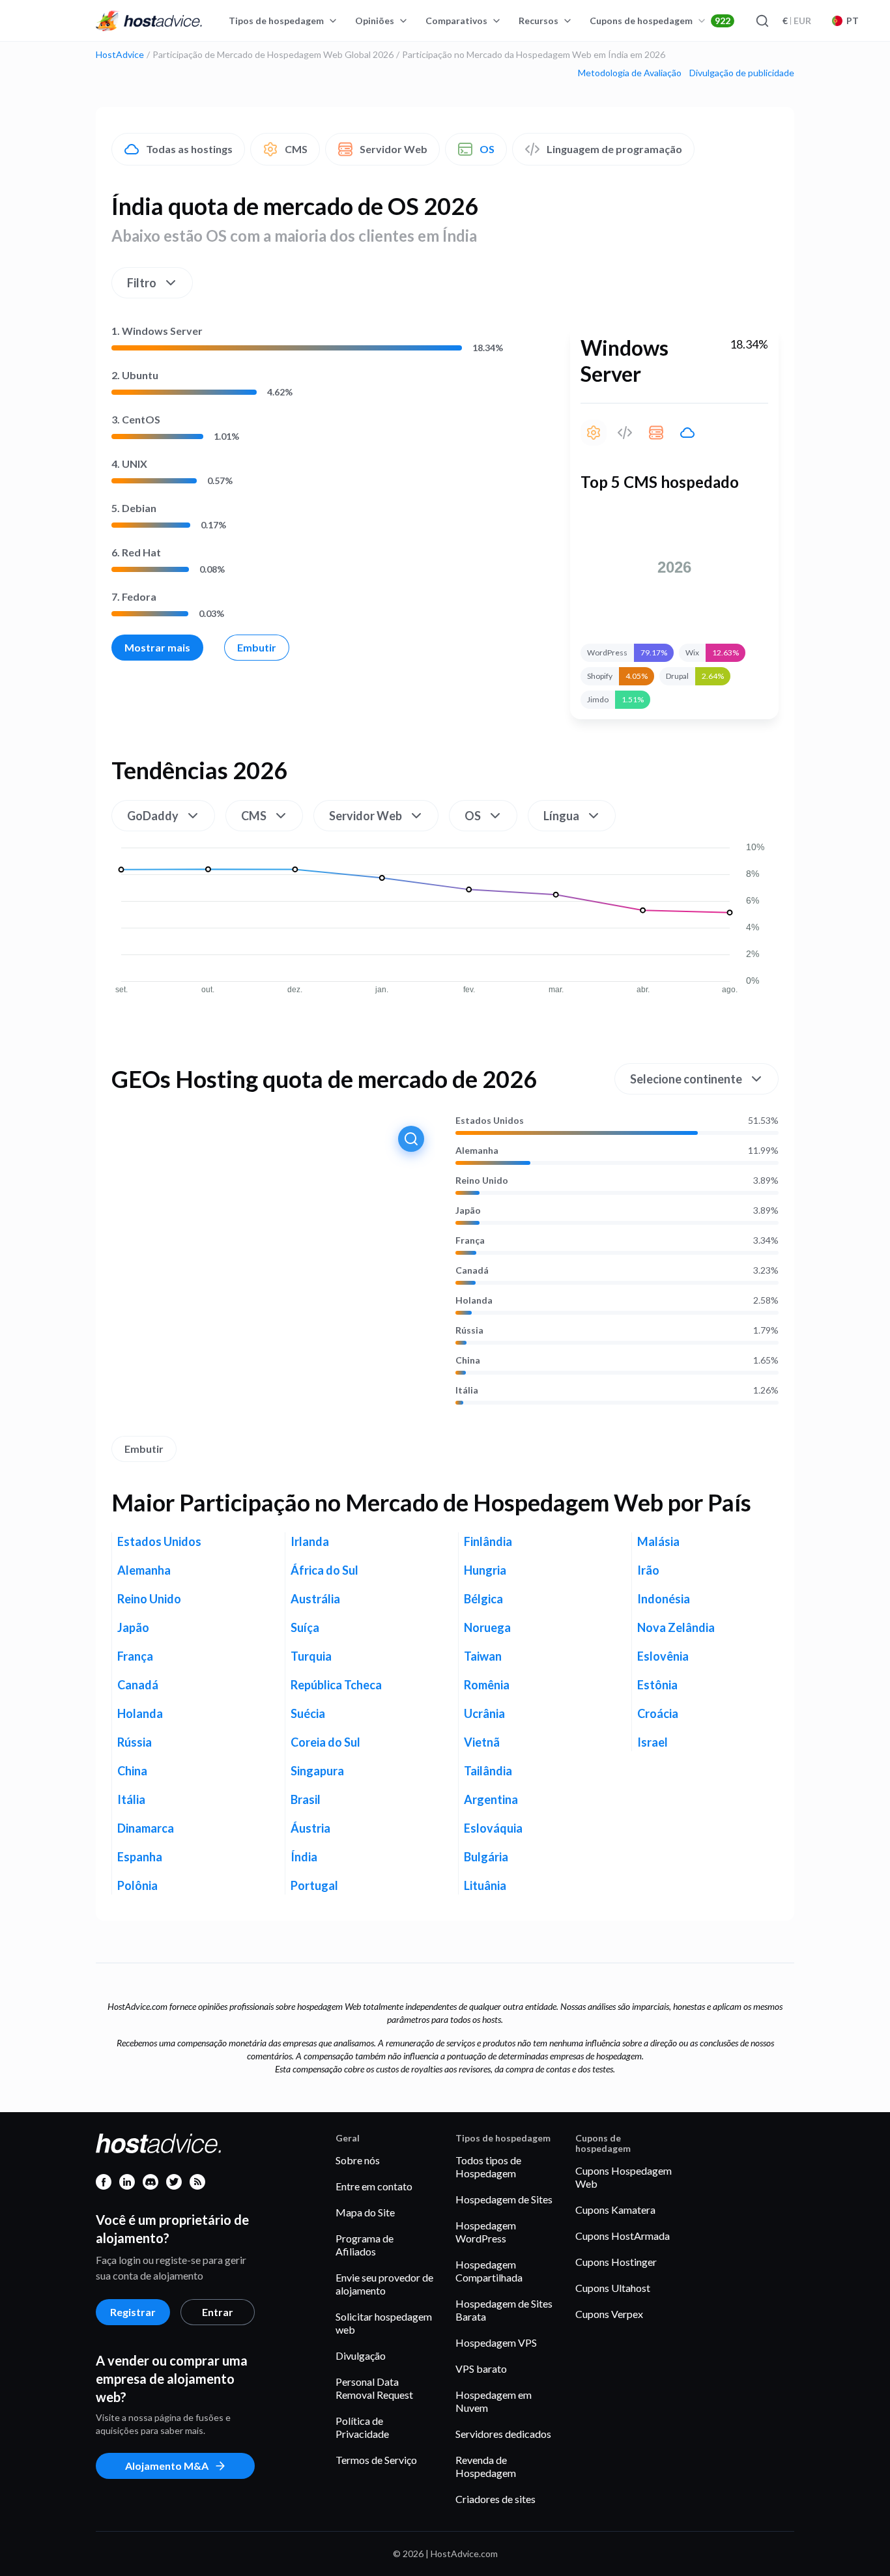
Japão (468, 1210)
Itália (467, 1390)
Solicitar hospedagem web (384, 2323)
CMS (296, 149)
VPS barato (481, 2368)
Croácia (658, 1713)
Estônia (657, 1685)
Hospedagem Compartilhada (489, 2271)
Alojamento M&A (167, 2466)
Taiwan (483, 1656)
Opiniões (375, 21)
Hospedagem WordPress (486, 2232)
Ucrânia (484, 1713)
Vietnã (482, 1742)
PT (853, 21)
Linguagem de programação (614, 149)
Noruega (487, 1627)
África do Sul (324, 1570)
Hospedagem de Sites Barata (504, 2310)
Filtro (142, 283)
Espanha (140, 1857)
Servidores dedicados (503, 2434)
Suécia (308, 1713)
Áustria (310, 1828)
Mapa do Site (365, 2212)
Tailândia (488, 1771)
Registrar (133, 2312)
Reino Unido (482, 1181)
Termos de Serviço (376, 2460)
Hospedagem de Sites (504, 2199)
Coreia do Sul (325, 1742)
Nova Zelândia (676, 1627)
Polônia (137, 1885)
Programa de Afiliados (365, 2245)
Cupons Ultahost (613, 2288)
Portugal (314, 1885)
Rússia (469, 1330)
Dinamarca (146, 1828)
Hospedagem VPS (496, 2342)
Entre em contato (374, 2186)
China (468, 1360)
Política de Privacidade (362, 2427)
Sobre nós (358, 2160)
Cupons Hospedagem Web (624, 2177)
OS (487, 149)
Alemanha (477, 1151)
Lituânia (485, 1885)
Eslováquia (493, 1828)
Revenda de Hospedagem (486, 2466)
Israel (653, 1742)
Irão (648, 1570)
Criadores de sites (495, 2499)
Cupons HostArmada (623, 2236)
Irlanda (310, 1541)
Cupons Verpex (609, 2314)
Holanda (474, 1300)
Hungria (485, 1570)
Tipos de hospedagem (276, 21)
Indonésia (664, 1599)
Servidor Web (394, 149)
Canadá (472, 1270)
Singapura (317, 1771)
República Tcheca (336, 1685)
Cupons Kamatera (615, 2210)
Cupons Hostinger (616, 2262)
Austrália (315, 1599)
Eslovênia (663, 1656)
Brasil (306, 1799)
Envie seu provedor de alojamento (384, 2284)
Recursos (538, 21)
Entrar (218, 2312)
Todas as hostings (189, 149)
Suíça (305, 1627)
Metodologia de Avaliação (630, 73)
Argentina (491, 1799)
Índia (304, 1857)
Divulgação (361, 2355)
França (470, 1240)
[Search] (762, 21)
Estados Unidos (490, 1121)
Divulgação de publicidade (742, 73)
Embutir (257, 647)
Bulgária (486, 1857)
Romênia (487, 1685)
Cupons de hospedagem (660, 21)
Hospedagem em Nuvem (494, 2401)
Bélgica (483, 1599)
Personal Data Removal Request (374, 2388)
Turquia (311, 1656)
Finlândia (488, 1541)
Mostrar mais (157, 647)
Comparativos (456, 21)
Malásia (658, 1541)
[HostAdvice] (149, 21)
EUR (797, 21)
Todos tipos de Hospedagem (488, 2167)
